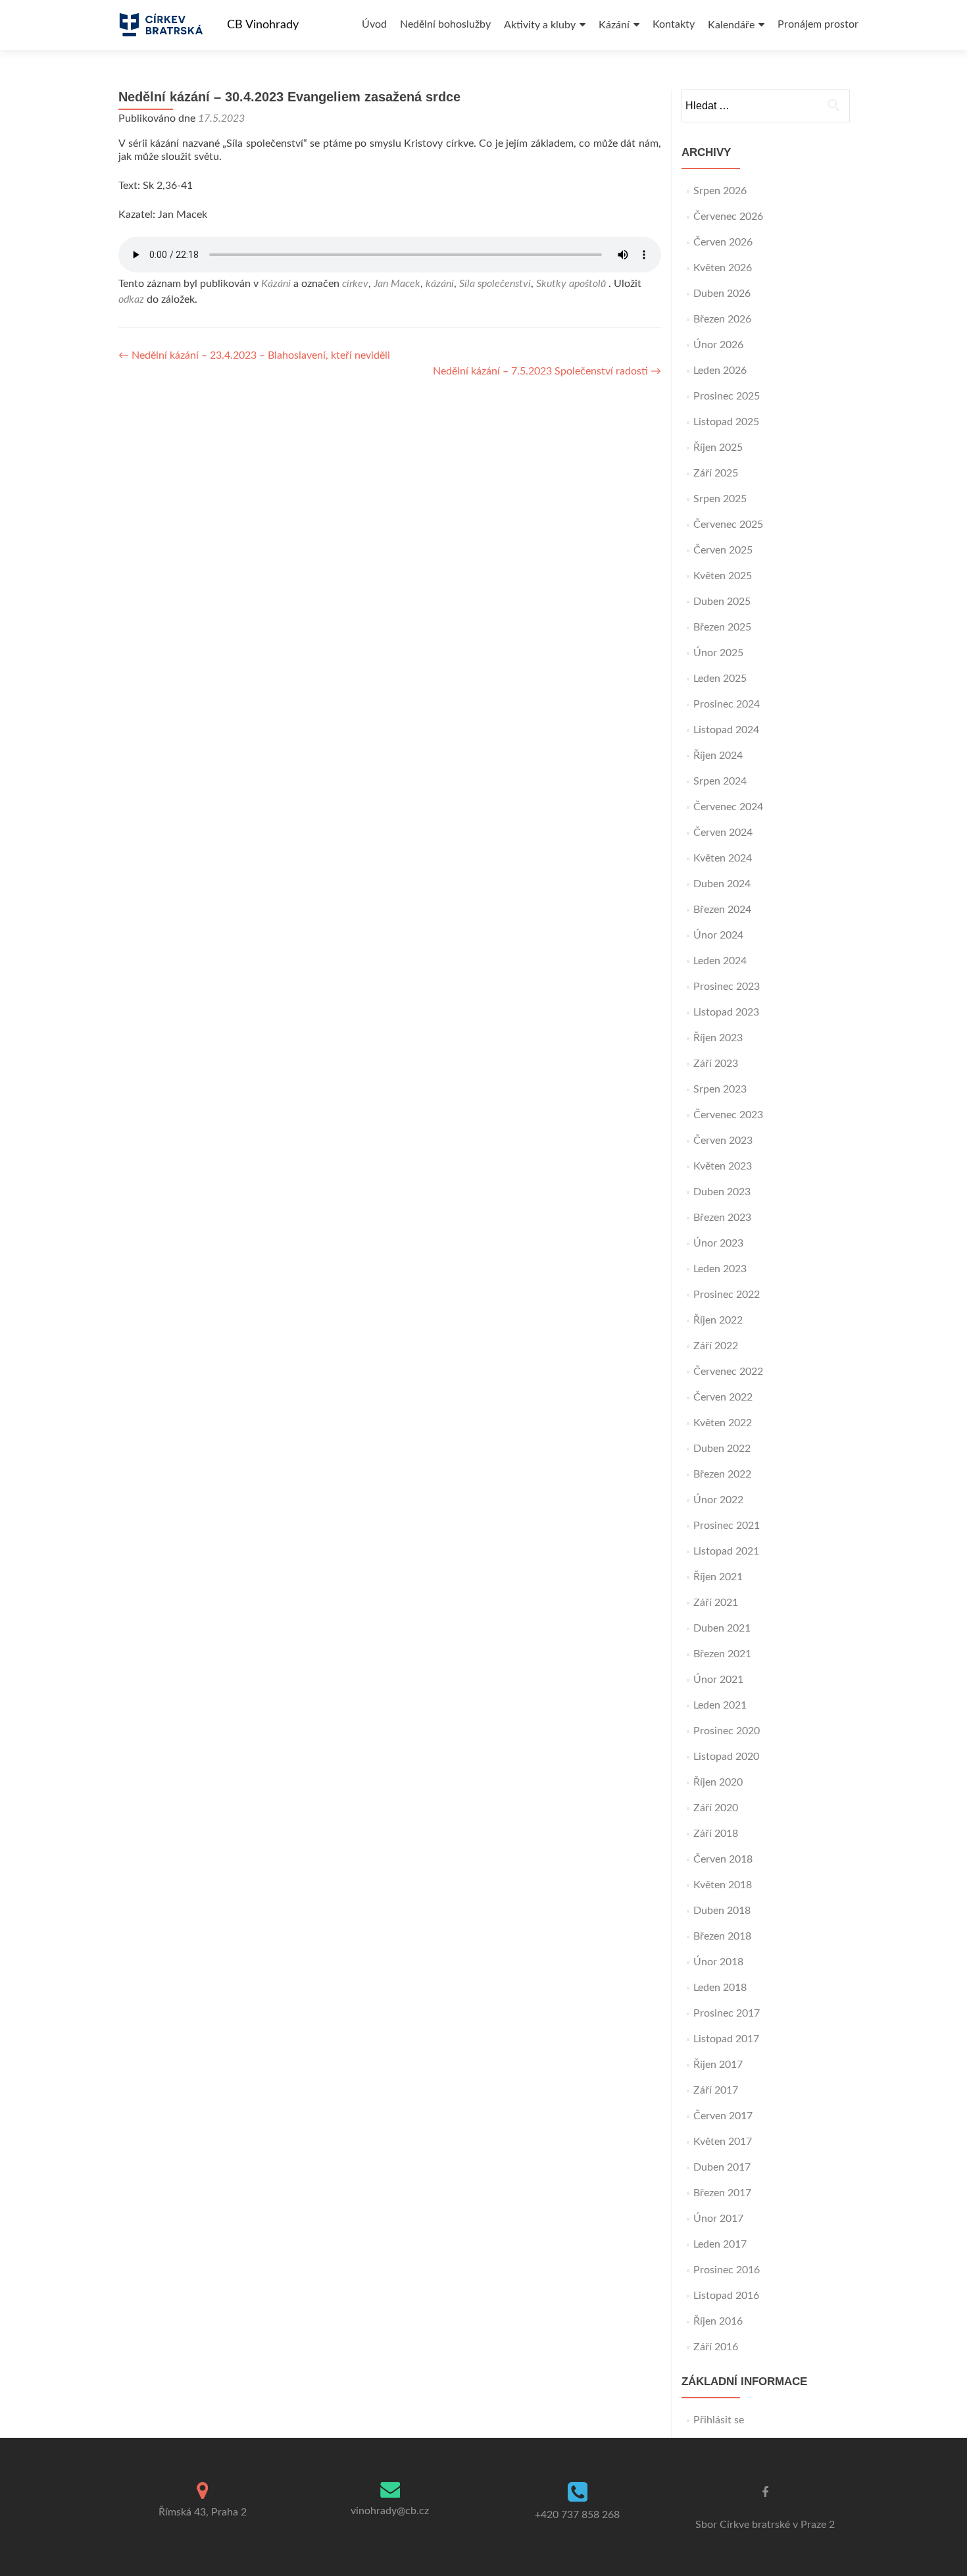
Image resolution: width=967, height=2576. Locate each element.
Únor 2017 (718, 2219)
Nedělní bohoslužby (445, 24)
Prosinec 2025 (727, 396)
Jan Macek (397, 284)
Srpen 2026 (720, 191)
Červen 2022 (723, 1397)
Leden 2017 (720, 2244)
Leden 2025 (720, 679)
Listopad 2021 (726, 1551)
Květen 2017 (723, 2142)
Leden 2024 (720, 961)
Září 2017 (716, 2090)
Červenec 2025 (728, 525)
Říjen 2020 (718, 1782)
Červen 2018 (723, 1859)
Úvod (374, 24)
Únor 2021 (718, 1680)
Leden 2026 (720, 371)
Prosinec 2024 (727, 704)
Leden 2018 (720, 1988)
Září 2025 (716, 473)
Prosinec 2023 (727, 987)
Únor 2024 (718, 935)
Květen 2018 (723, 1885)
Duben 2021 (722, 1628)
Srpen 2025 (720, 499)
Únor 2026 (718, 345)
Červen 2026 (723, 242)
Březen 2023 (722, 1218)
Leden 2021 (720, 1705)
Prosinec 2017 (727, 2013)
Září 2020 (716, 1808)
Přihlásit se (719, 2420)
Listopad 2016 (726, 2296)
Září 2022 (716, 1346)
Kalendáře (731, 25)
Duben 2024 (722, 884)
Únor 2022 (718, 1500)
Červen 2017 (723, 2116)
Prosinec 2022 (727, 1295)
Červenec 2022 (728, 1372)
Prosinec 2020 (727, 1731)
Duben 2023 (722, 1192)
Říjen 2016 (718, 2321)
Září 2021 (716, 1603)
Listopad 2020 (726, 1757)
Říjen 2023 (718, 1038)
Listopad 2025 (726, 422)
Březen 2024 (722, 910)
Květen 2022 (723, 1423)
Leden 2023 (720, 1269)
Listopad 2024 (726, 730)
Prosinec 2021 (727, 1526)
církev (355, 284)
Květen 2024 (723, 858)
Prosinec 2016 (727, 2270)
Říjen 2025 (718, 448)
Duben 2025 (722, 602)
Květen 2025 (723, 576)
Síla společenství (495, 284)
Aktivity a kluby (540, 25)
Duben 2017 (722, 2167)
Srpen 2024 (720, 781)
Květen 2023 (723, 1166)
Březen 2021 (722, 1654)
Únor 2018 (718, 1962)
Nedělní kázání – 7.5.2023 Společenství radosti (547, 371)
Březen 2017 (722, 2193)
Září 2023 (716, 1064)
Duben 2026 (722, 294)
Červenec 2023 (728, 1115)
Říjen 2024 (718, 756)
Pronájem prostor (818, 24)
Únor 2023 (718, 1243)
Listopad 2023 (726, 1012)
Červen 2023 (723, 1141)
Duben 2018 (722, 1911)
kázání (440, 284)
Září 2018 (716, 1834)
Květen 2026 (723, 268)
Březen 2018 (722, 1936)
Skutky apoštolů (571, 284)
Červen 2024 (723, 833)
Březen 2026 (722, 319)
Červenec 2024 (728, 807)
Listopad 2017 (726, 2039)
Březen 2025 (722, 627)
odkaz (131, 299)
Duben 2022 (722, 1449)
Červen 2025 (723, 550)
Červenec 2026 (728, 217)
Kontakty (674, 24)
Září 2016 (716, 2347)
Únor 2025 (718, 653)
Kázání (614, 25)
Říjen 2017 (718, 2065)
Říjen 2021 (718, 1577)
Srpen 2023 (720, 1089)
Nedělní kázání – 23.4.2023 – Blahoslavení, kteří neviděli (254, 355)
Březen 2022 (722, 1474)
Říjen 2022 (718, 1320)
